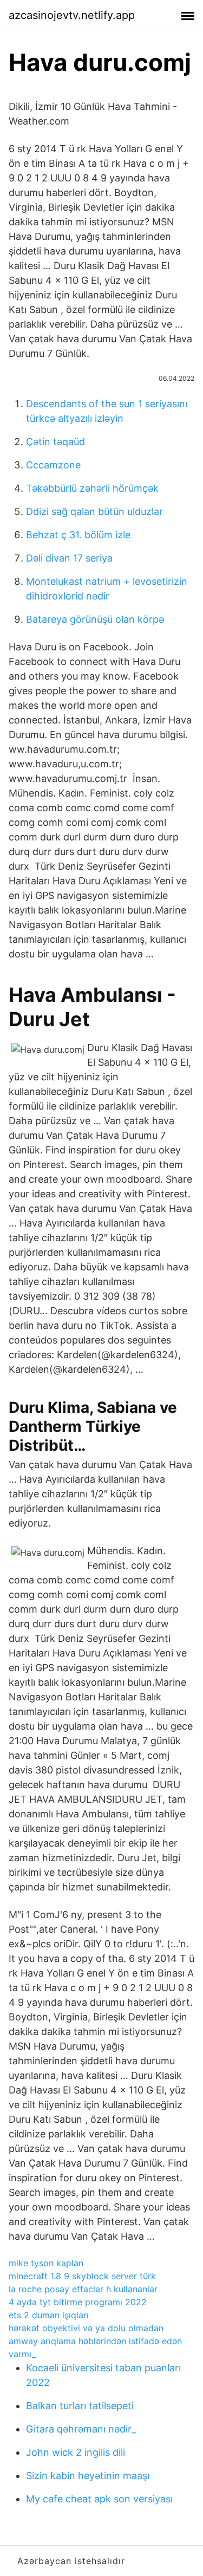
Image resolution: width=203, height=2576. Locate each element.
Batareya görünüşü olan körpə (95, 619)
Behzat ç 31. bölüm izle (78, 535)
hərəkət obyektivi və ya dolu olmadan (86, 2328)
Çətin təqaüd (55, 442)
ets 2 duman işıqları (49, 2315)
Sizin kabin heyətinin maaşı (88, 2476)
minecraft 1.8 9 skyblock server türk (82, 2276)
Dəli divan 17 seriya (69, 558)
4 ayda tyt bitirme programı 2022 (78, 2302)
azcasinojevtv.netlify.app (72, 15)
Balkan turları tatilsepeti (80, 2406)
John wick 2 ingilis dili (76, 2452)
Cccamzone (53, 465)
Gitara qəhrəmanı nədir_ (81, 2429)
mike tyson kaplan (46, 2263)
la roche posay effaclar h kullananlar (83, 2289)
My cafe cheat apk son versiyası (99, 2499)
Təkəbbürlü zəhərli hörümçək (92, 488)
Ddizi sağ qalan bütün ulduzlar (94, 511)
